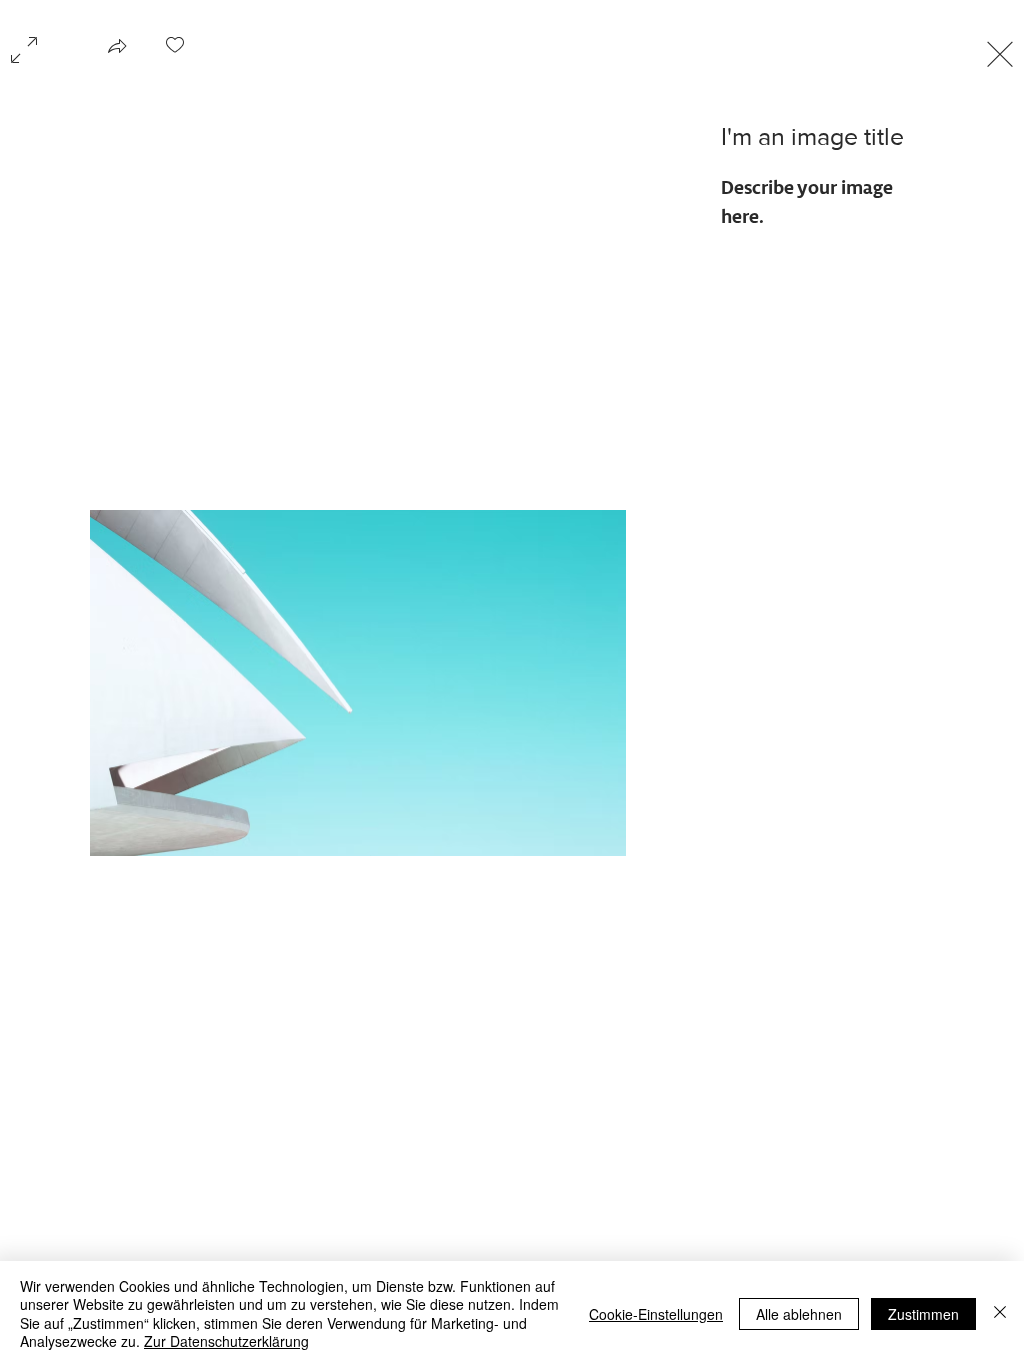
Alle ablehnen (799, 1314)
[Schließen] (1000, 1313)
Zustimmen (923, 1314)
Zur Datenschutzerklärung (226, 1341)
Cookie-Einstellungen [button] (656, 1314)
